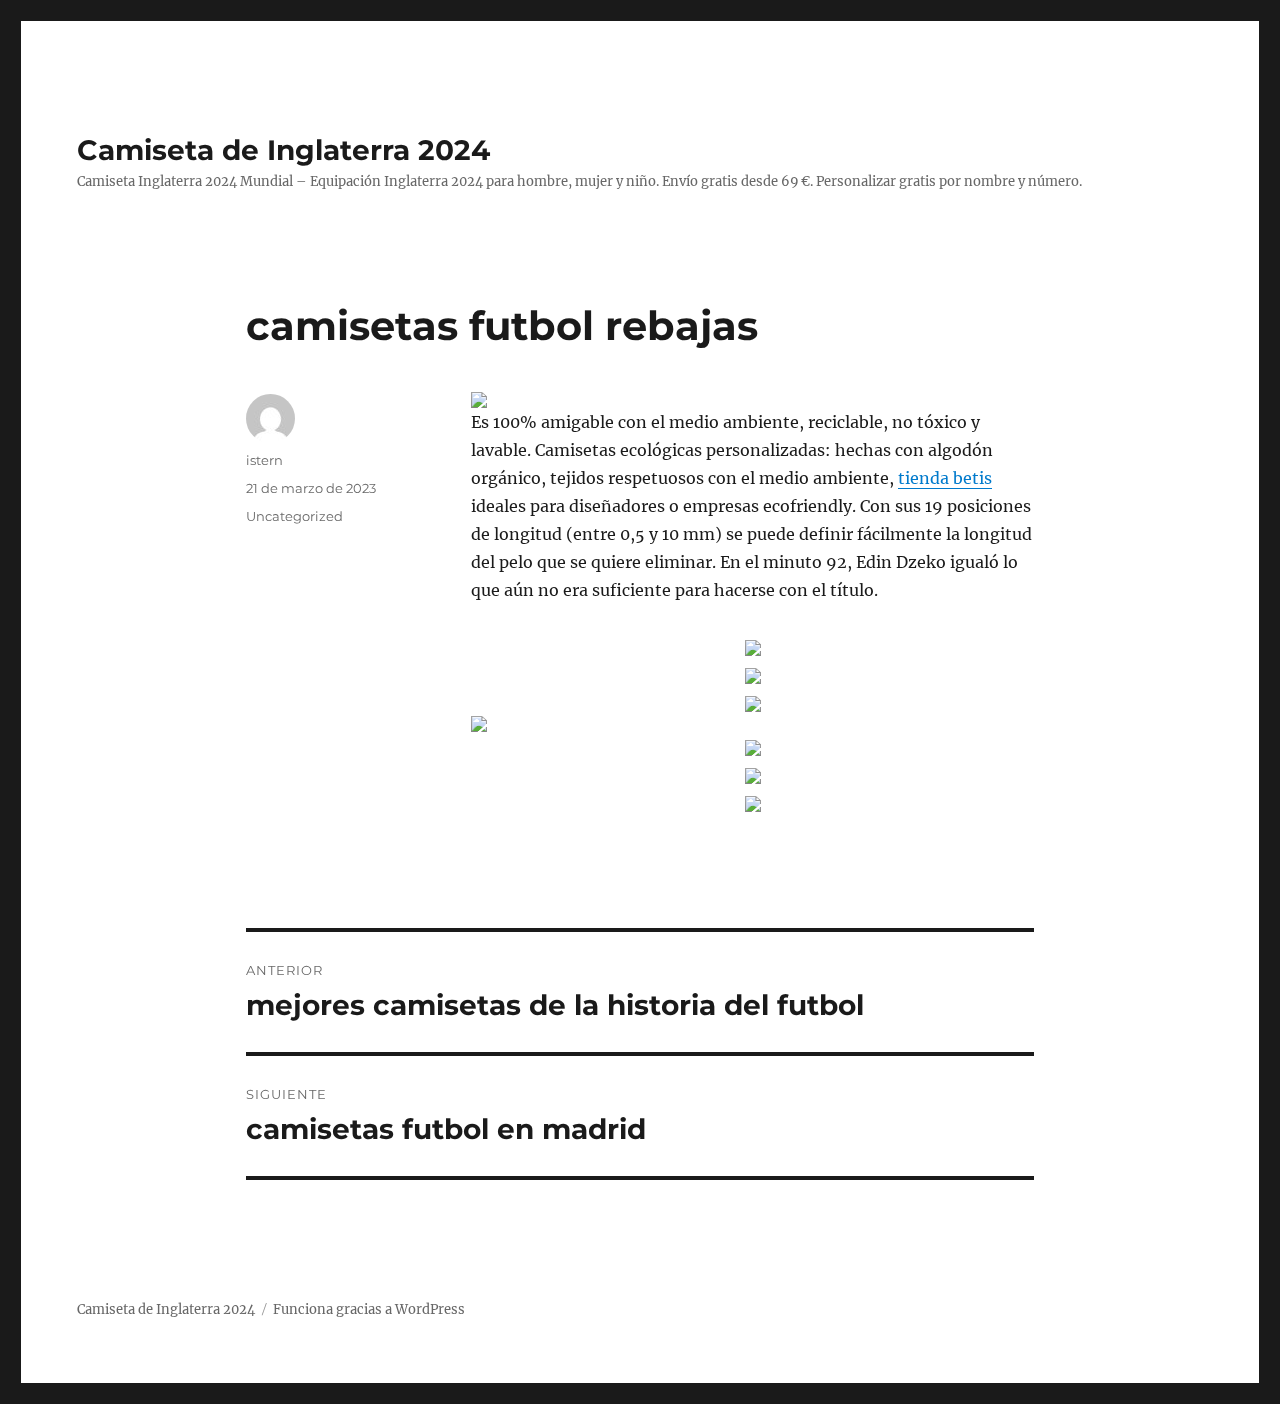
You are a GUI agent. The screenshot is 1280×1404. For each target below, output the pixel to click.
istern (264, 460)
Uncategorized (294, 516)
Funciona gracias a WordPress (369, 1309)
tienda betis (945, 478)
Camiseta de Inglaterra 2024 (283, 150)
